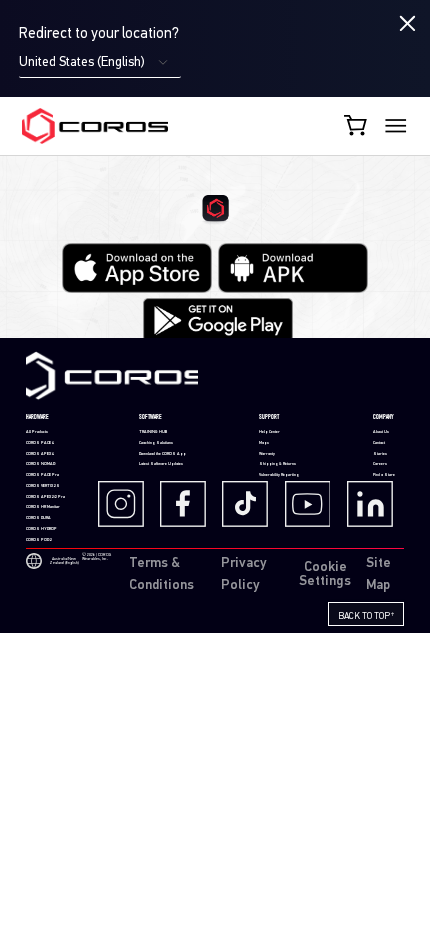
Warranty (267, 454)
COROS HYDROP (41, 529)
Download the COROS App (162, 454)
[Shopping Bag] (357, 125)
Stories (380, 454)
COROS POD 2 (39, 540)
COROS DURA (38, 518)
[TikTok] (251, 504)
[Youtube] (314, 504)
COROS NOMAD (40, 464)
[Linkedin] (376, 504)
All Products (37, 432)
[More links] (396, 126)
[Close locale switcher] (407, 24)
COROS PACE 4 (40, 443)
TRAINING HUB (153, 432)
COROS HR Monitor (43, 507)
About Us (381, 432)
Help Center (269, 432)
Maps (264, 443)
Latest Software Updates (161, 464)
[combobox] (100, 62)
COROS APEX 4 (40, 454)
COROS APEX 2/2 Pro (45, 497)
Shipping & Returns (277, 464)
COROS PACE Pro (42, 475)
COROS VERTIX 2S (43, 486)
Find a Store (384, 475)
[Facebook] (189, 504)
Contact (379, 443)
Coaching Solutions (156, 443)
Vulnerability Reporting (279, 475)
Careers (380, 464)
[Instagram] (127, 504)
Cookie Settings (325, 574)
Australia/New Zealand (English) (64, 560)
